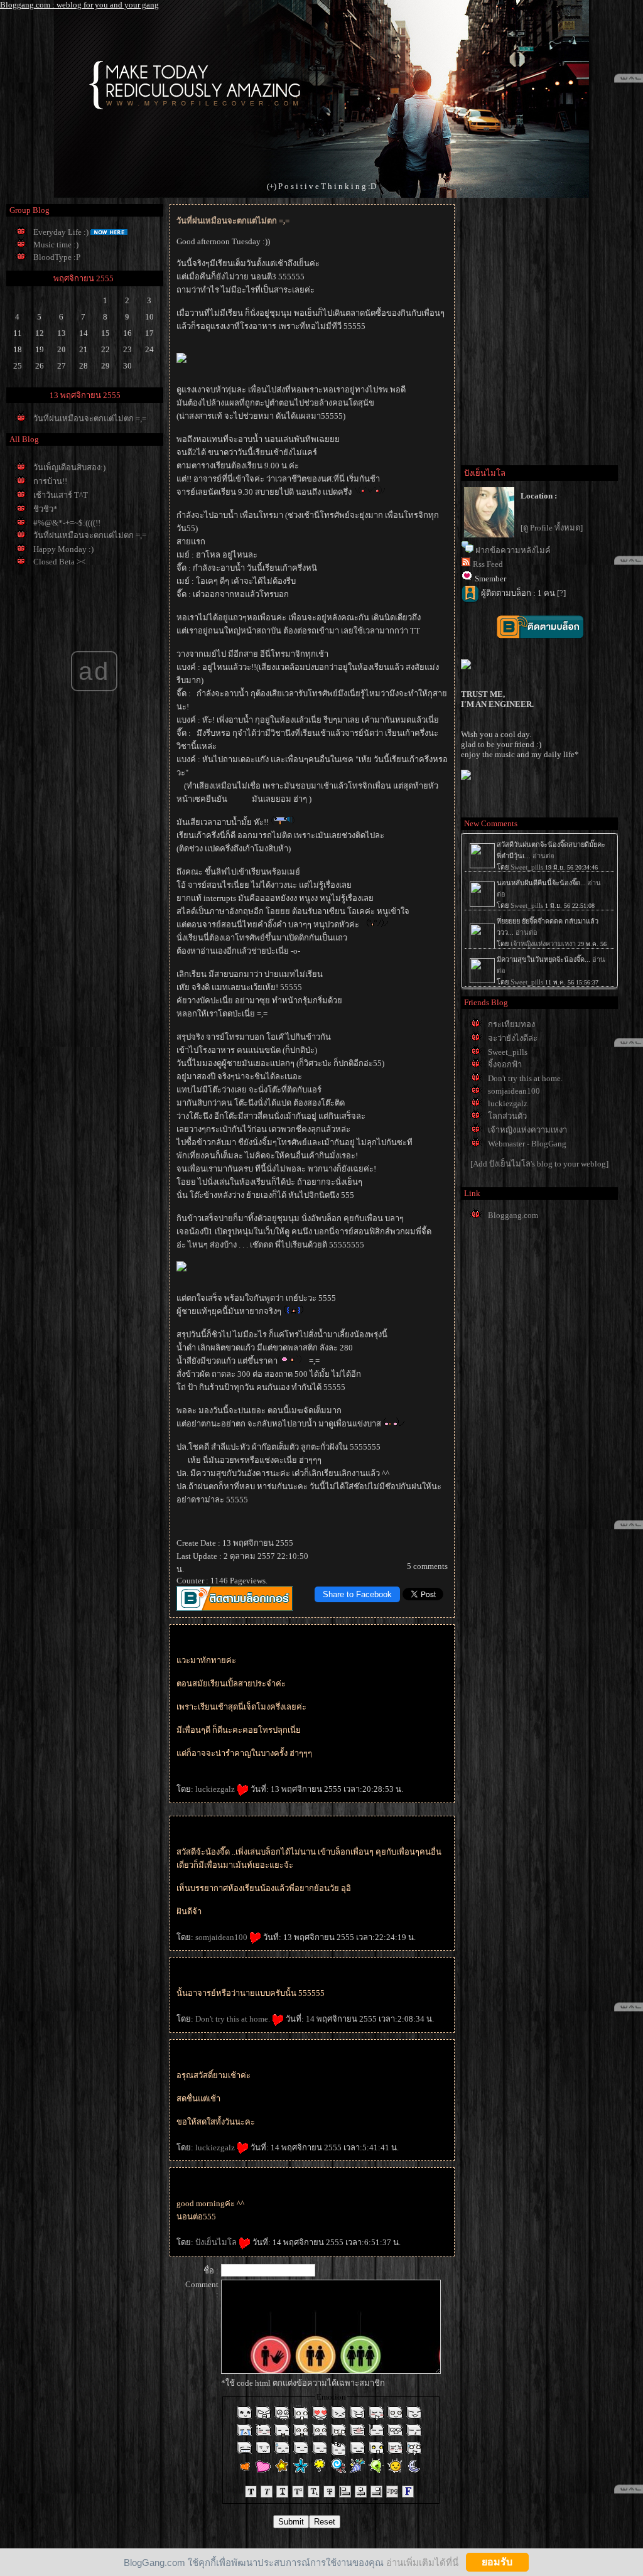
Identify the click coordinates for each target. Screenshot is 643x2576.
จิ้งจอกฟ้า (505, 1064)
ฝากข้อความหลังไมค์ (513, 550)
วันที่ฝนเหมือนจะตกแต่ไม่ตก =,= (90, 418)
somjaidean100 (222, 1937)
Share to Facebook (357, 1594)
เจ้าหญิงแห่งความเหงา (527, 1130)
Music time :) (56, 245)
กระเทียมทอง (511, 1024)
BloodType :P (57, 257)
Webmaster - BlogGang (527, 1144)
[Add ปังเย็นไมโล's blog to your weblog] (539, 1164)
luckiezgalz (216, 1789)
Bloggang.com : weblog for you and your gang (79, 5)
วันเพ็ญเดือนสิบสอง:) (69, 467)
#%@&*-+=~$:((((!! (67, 523)
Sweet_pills (508, 1052)
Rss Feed (488, 564)
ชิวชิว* (46, 509)
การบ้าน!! (50, 481)
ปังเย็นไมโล (217, 2242)
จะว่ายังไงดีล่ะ (513, 1038)
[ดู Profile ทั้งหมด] (552, 528)
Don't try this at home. (234, 2019)
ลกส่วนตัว (507, 1116)
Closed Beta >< (59, 562)
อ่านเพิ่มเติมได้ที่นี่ (422, 2562)
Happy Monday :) (63, 549)
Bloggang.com (513, 1215)
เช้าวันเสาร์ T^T (61, 495)
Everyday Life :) (61, 232)
